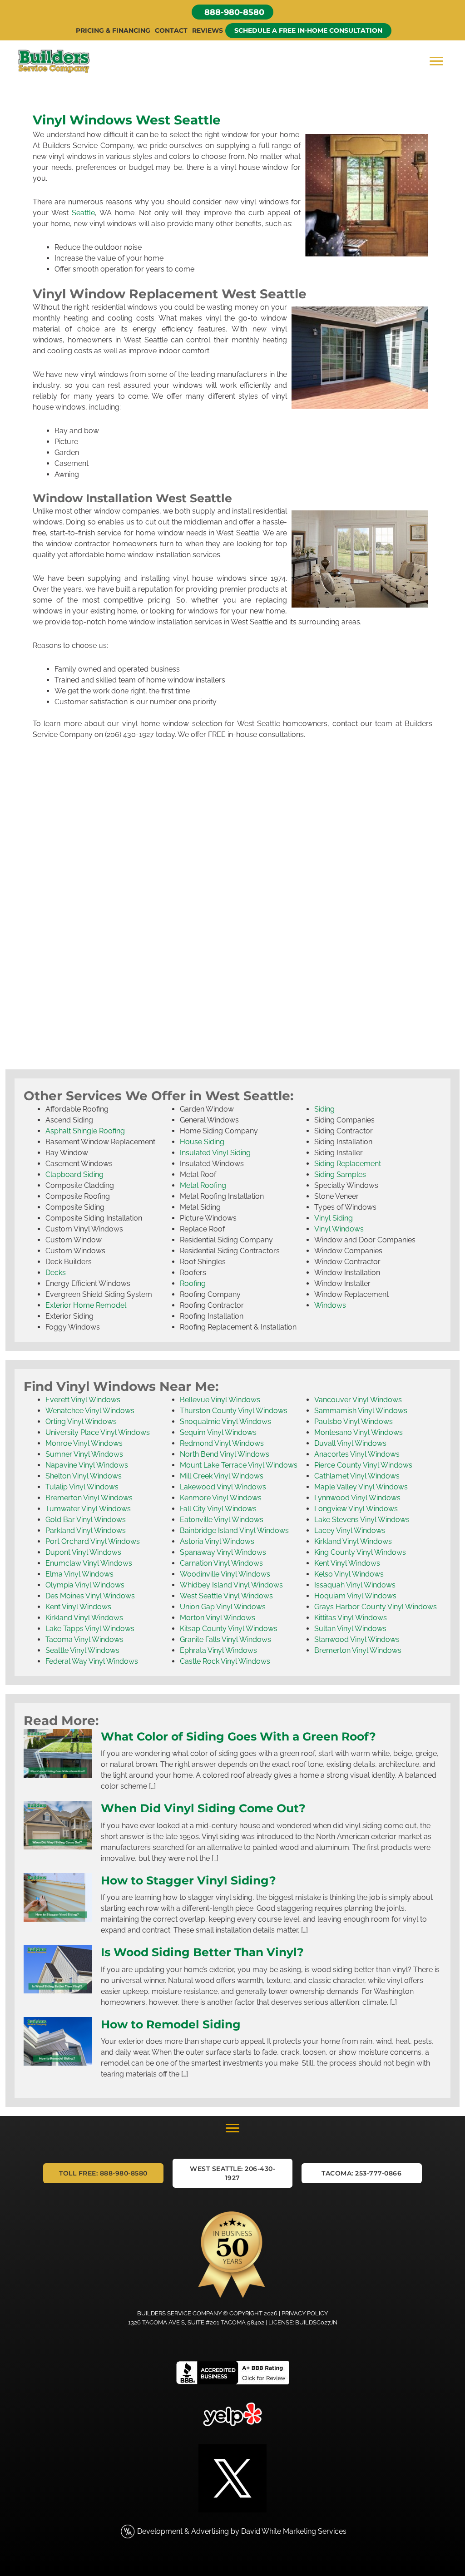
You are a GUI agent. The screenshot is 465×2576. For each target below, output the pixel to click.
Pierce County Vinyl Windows (363, 1465)
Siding (324, 1109)
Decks (56, 1273)
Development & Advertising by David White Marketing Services (242, 2531)
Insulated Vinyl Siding (215, 1153)
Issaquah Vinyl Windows (355, 1585)
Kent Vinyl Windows (78, 1607)
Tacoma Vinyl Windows (84, 1639)
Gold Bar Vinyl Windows (86, 1520)
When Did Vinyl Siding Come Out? (203, 1808)
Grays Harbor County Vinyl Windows (376, 1607)
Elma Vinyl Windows (79, 1574)
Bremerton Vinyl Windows (89, 1498)
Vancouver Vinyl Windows (358, 1400)
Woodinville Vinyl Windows (225, 1574)
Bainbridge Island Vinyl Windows (234, 1530)
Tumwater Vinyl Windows (88, 1509)
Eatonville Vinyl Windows (222, 1520)
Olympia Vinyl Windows (85, 1585)
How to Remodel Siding (171, 2024)
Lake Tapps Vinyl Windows (90, 1629)
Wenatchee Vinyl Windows (90, 1411)
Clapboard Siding (74, 1174)
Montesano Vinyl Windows (359, 1432)
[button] (232, 12)
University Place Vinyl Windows (98, 1432)
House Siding (202, 1142)
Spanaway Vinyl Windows (223, 1552)
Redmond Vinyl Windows (222, 1443)
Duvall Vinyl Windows (350, 1443)
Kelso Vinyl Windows (349, 1574)
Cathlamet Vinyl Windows (357, 1476)
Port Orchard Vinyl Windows (93, 1541)
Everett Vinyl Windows (83, 1400)
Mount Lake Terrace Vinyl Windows (239, 1465)
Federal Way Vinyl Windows (92, 1661)
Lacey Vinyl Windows (350, 1530)
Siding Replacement (348, 1164)
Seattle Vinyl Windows (82, 1650)
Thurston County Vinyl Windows (234, 1411)
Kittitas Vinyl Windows (351, 1618)
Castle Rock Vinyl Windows (225, 1661)
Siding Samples (340, 1174)
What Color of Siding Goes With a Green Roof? (238, 1736)
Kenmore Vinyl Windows (221, 1498)
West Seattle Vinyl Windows (226, 1596)
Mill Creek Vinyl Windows (222, 1476)
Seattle (83, 213)
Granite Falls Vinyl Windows (225, 1639)
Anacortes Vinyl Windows (357, 1454)
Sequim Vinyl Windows (218, 1432)
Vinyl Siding (334, 1218)
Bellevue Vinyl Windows (220, 1400)
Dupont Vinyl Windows (83, 1552)
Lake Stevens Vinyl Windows (362, 1520)
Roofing (193, 1283)
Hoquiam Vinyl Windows (355, 1596)
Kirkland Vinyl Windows (84, 1618)
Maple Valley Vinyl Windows (361, 1487)
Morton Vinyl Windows (218, 1618)
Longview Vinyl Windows (356, 1509)
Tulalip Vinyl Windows (82, 1487)
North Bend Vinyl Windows (225, 1454)
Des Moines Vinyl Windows (90, 1596)
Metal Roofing (203, 1185)
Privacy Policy (305, 2313)
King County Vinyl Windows (360, 1552)
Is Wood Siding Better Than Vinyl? (202, 1952)
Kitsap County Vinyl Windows (229, 1629)
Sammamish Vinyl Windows (361, 1411)
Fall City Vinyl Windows (218, 1509)
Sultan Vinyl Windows (350, 1629)
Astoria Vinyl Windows (217, 1541)
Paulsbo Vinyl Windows (354, 1421)
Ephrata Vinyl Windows (218, 1650)
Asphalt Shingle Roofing (85, 1131)
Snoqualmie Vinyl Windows (225, 1421)
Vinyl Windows (339, 1229)
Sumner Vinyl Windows (84, 1454)
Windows (330, 1305)
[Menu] (436, 61)
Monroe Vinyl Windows (84, 1443)
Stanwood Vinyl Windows (357, 1639)
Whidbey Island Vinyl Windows (231, 1585)
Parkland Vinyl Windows (86, 1530)
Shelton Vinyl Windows (84, 1476)
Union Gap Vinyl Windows (223, 1607)
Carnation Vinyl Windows (221, 1563)
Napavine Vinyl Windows (87, 1465)
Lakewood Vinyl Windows (223, 1487)
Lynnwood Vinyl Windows (357, 1498)
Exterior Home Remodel (86, 1305)
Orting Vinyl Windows (81, 1421)
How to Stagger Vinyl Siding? (188, 1880)
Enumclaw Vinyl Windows (89, 1563)
